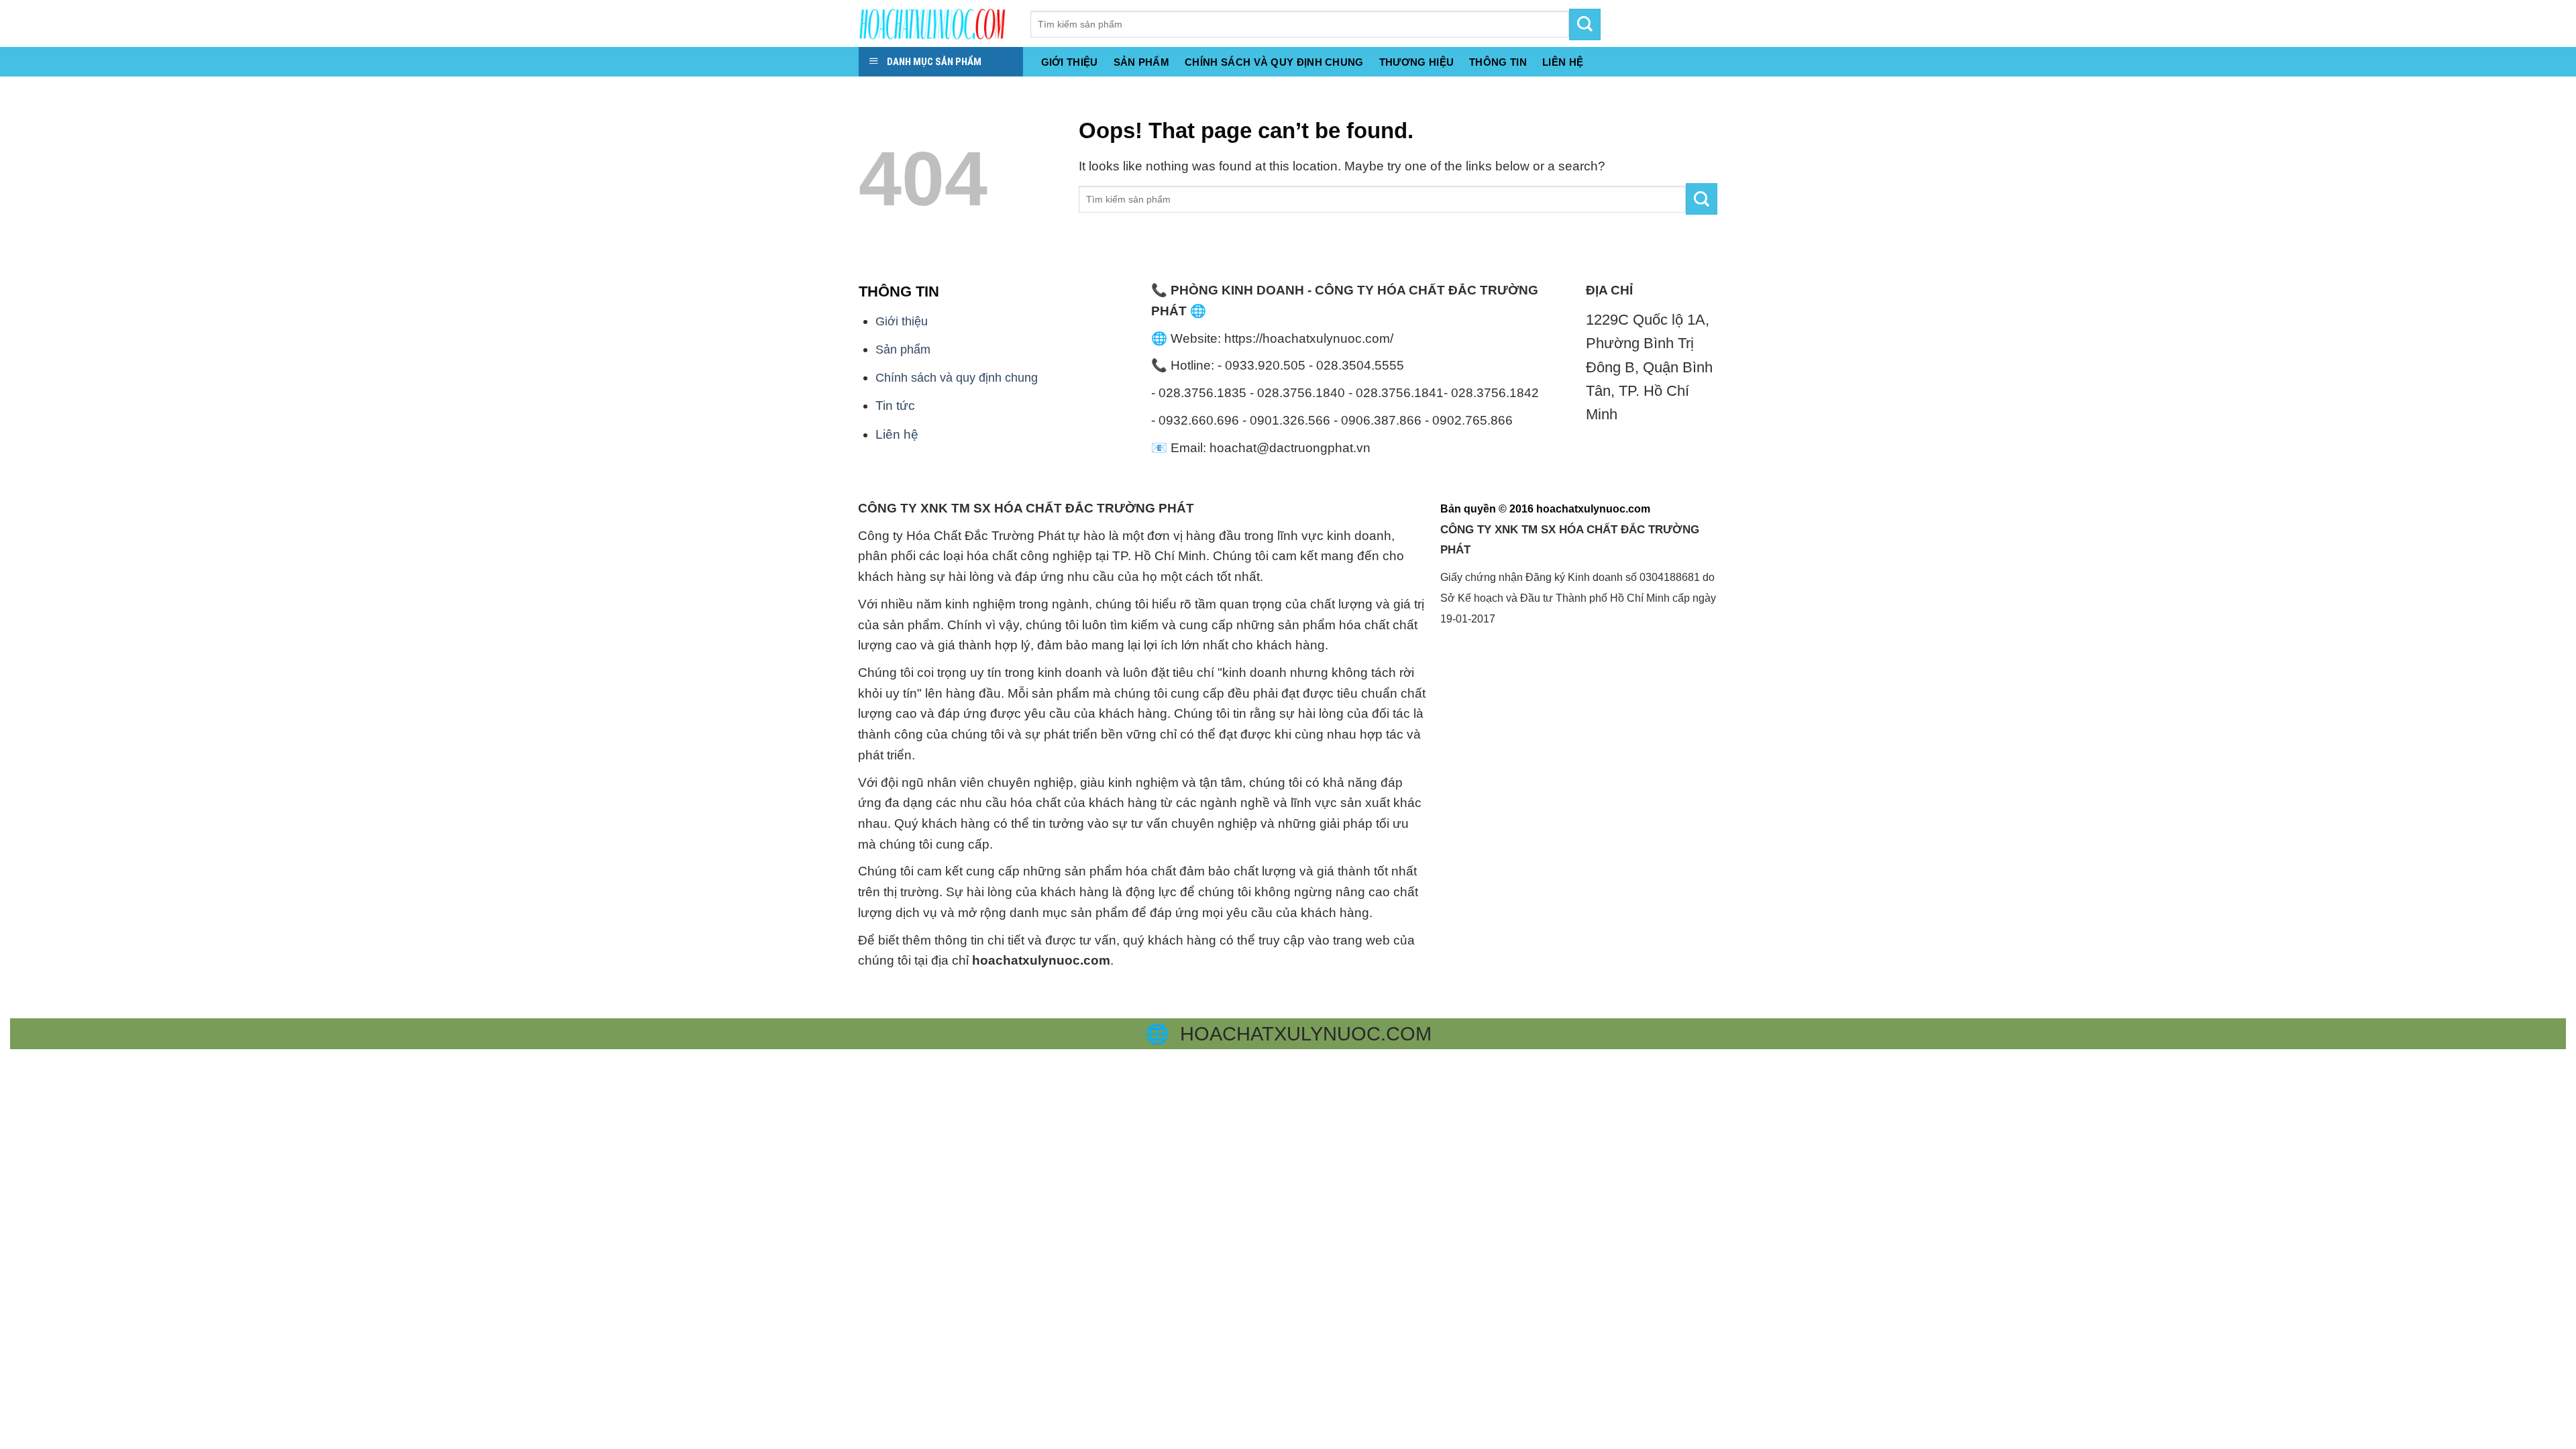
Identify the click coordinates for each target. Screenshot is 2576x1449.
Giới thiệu (1070, 62)
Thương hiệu (1416, 62)
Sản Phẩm (1141, 62)
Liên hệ (897, 434)
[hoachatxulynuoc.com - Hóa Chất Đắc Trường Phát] (934, 23)
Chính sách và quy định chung (1274, 62)
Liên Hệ (1563, 62)
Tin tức (895, 406)
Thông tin (1498, 62)
